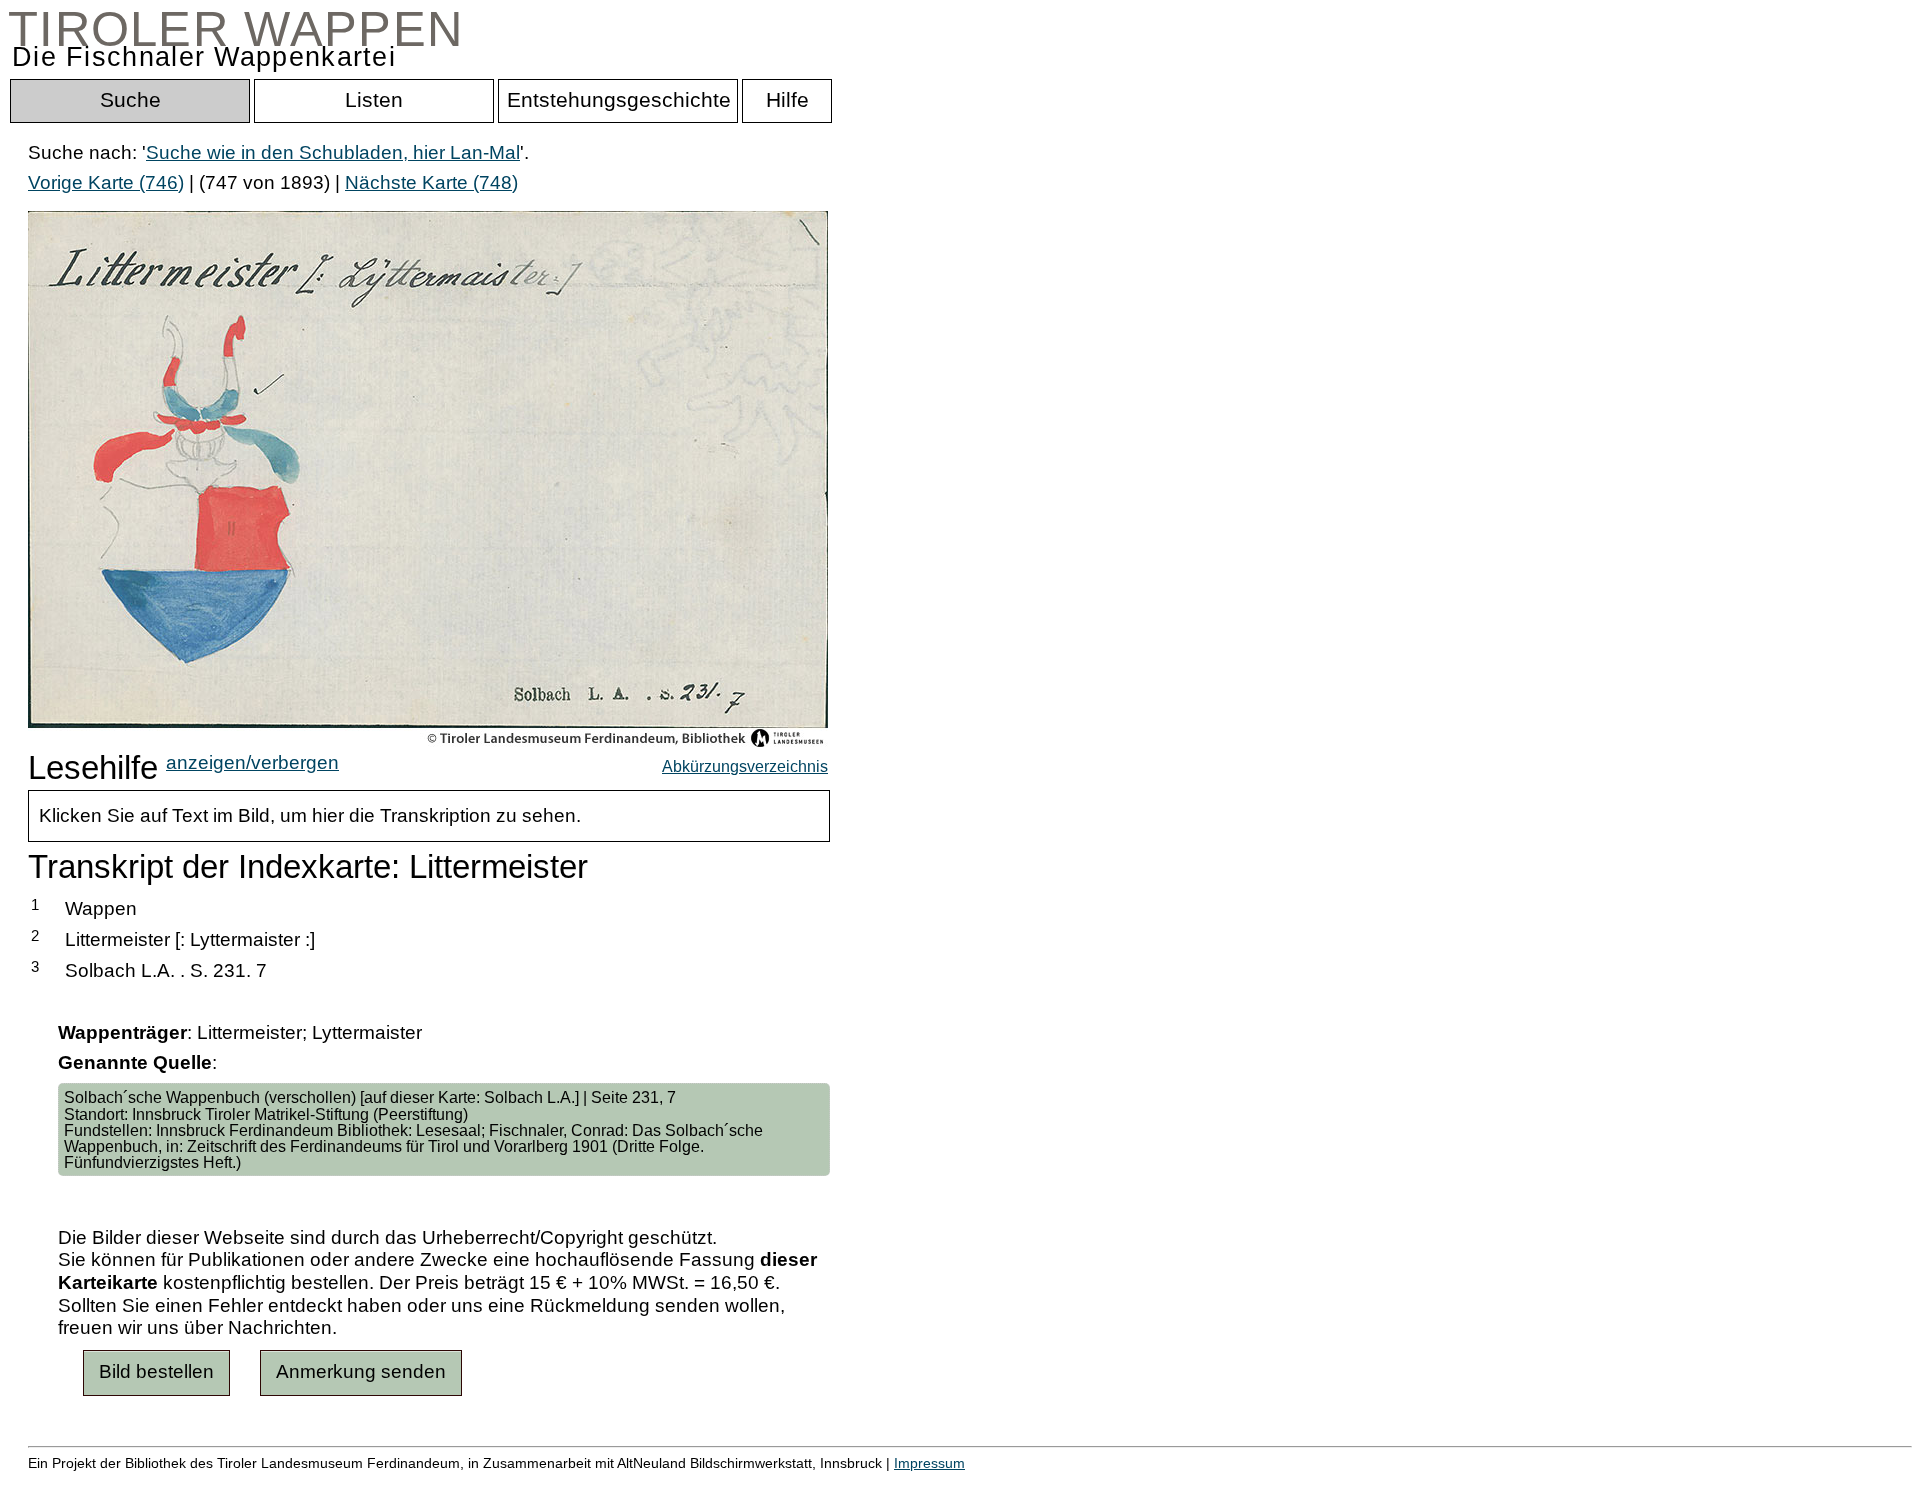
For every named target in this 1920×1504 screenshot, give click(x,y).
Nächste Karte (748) (431, 182)
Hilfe (973, 1484)
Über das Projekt (867, 1484)
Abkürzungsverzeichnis (745, 766)
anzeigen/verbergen (252, 762)
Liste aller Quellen (703, 1484)
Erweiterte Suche (101, 1484)
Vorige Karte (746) (106, 182)
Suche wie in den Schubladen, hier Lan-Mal (333, 152)
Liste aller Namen (536, 1484)
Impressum (929, 1463)
